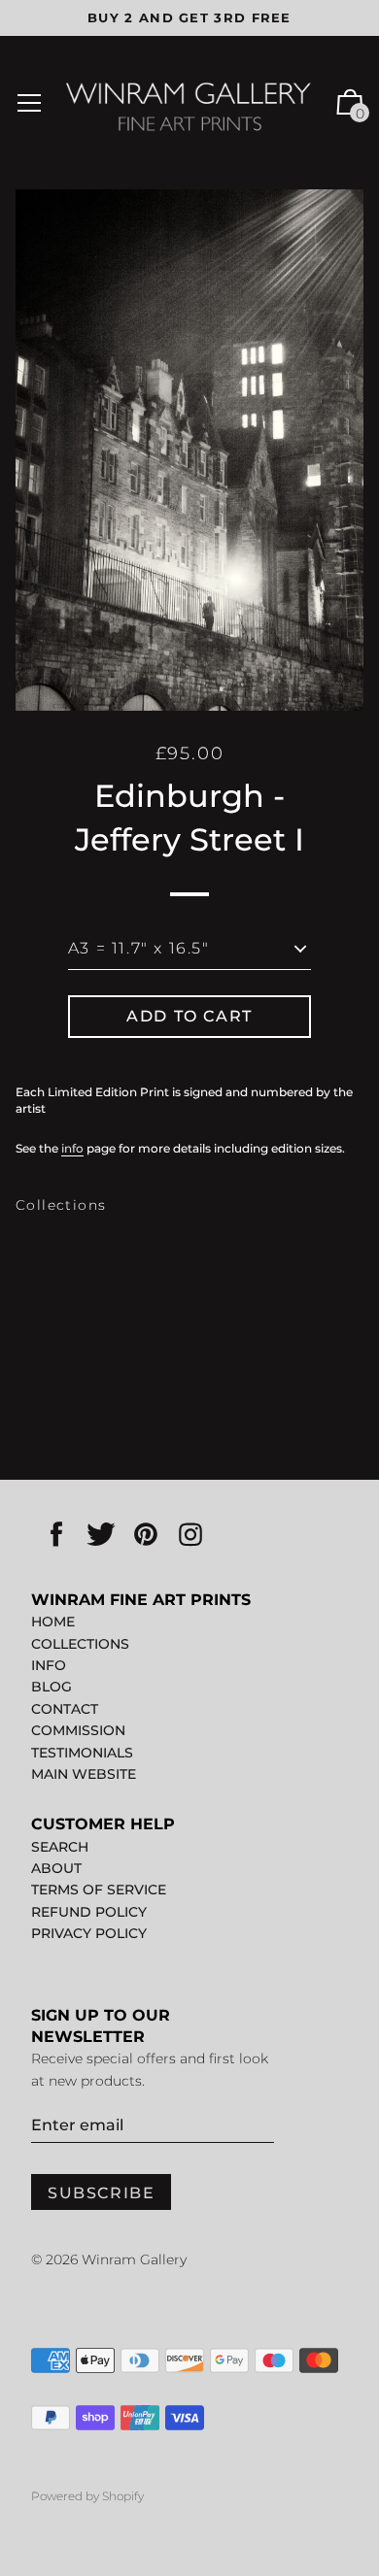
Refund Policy (89, 1912)
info (72, 1148)
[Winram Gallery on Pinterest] (146, 1536)
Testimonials (82, 1753)
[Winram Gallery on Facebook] (56, 1536)
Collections (61, 1205)
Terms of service (99, 1890)
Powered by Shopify (87, 2496)
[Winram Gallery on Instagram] (190, 1536)
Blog (52, 1687)
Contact (65, 1709)
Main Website (84, 1774)
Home (53, 1622)
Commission (78, 1730)
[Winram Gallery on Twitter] (101, 1536)
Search (60, 1847)
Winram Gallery (134, 2259)
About (56, 1868)
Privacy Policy (89, 1933)
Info (49, 1665)
